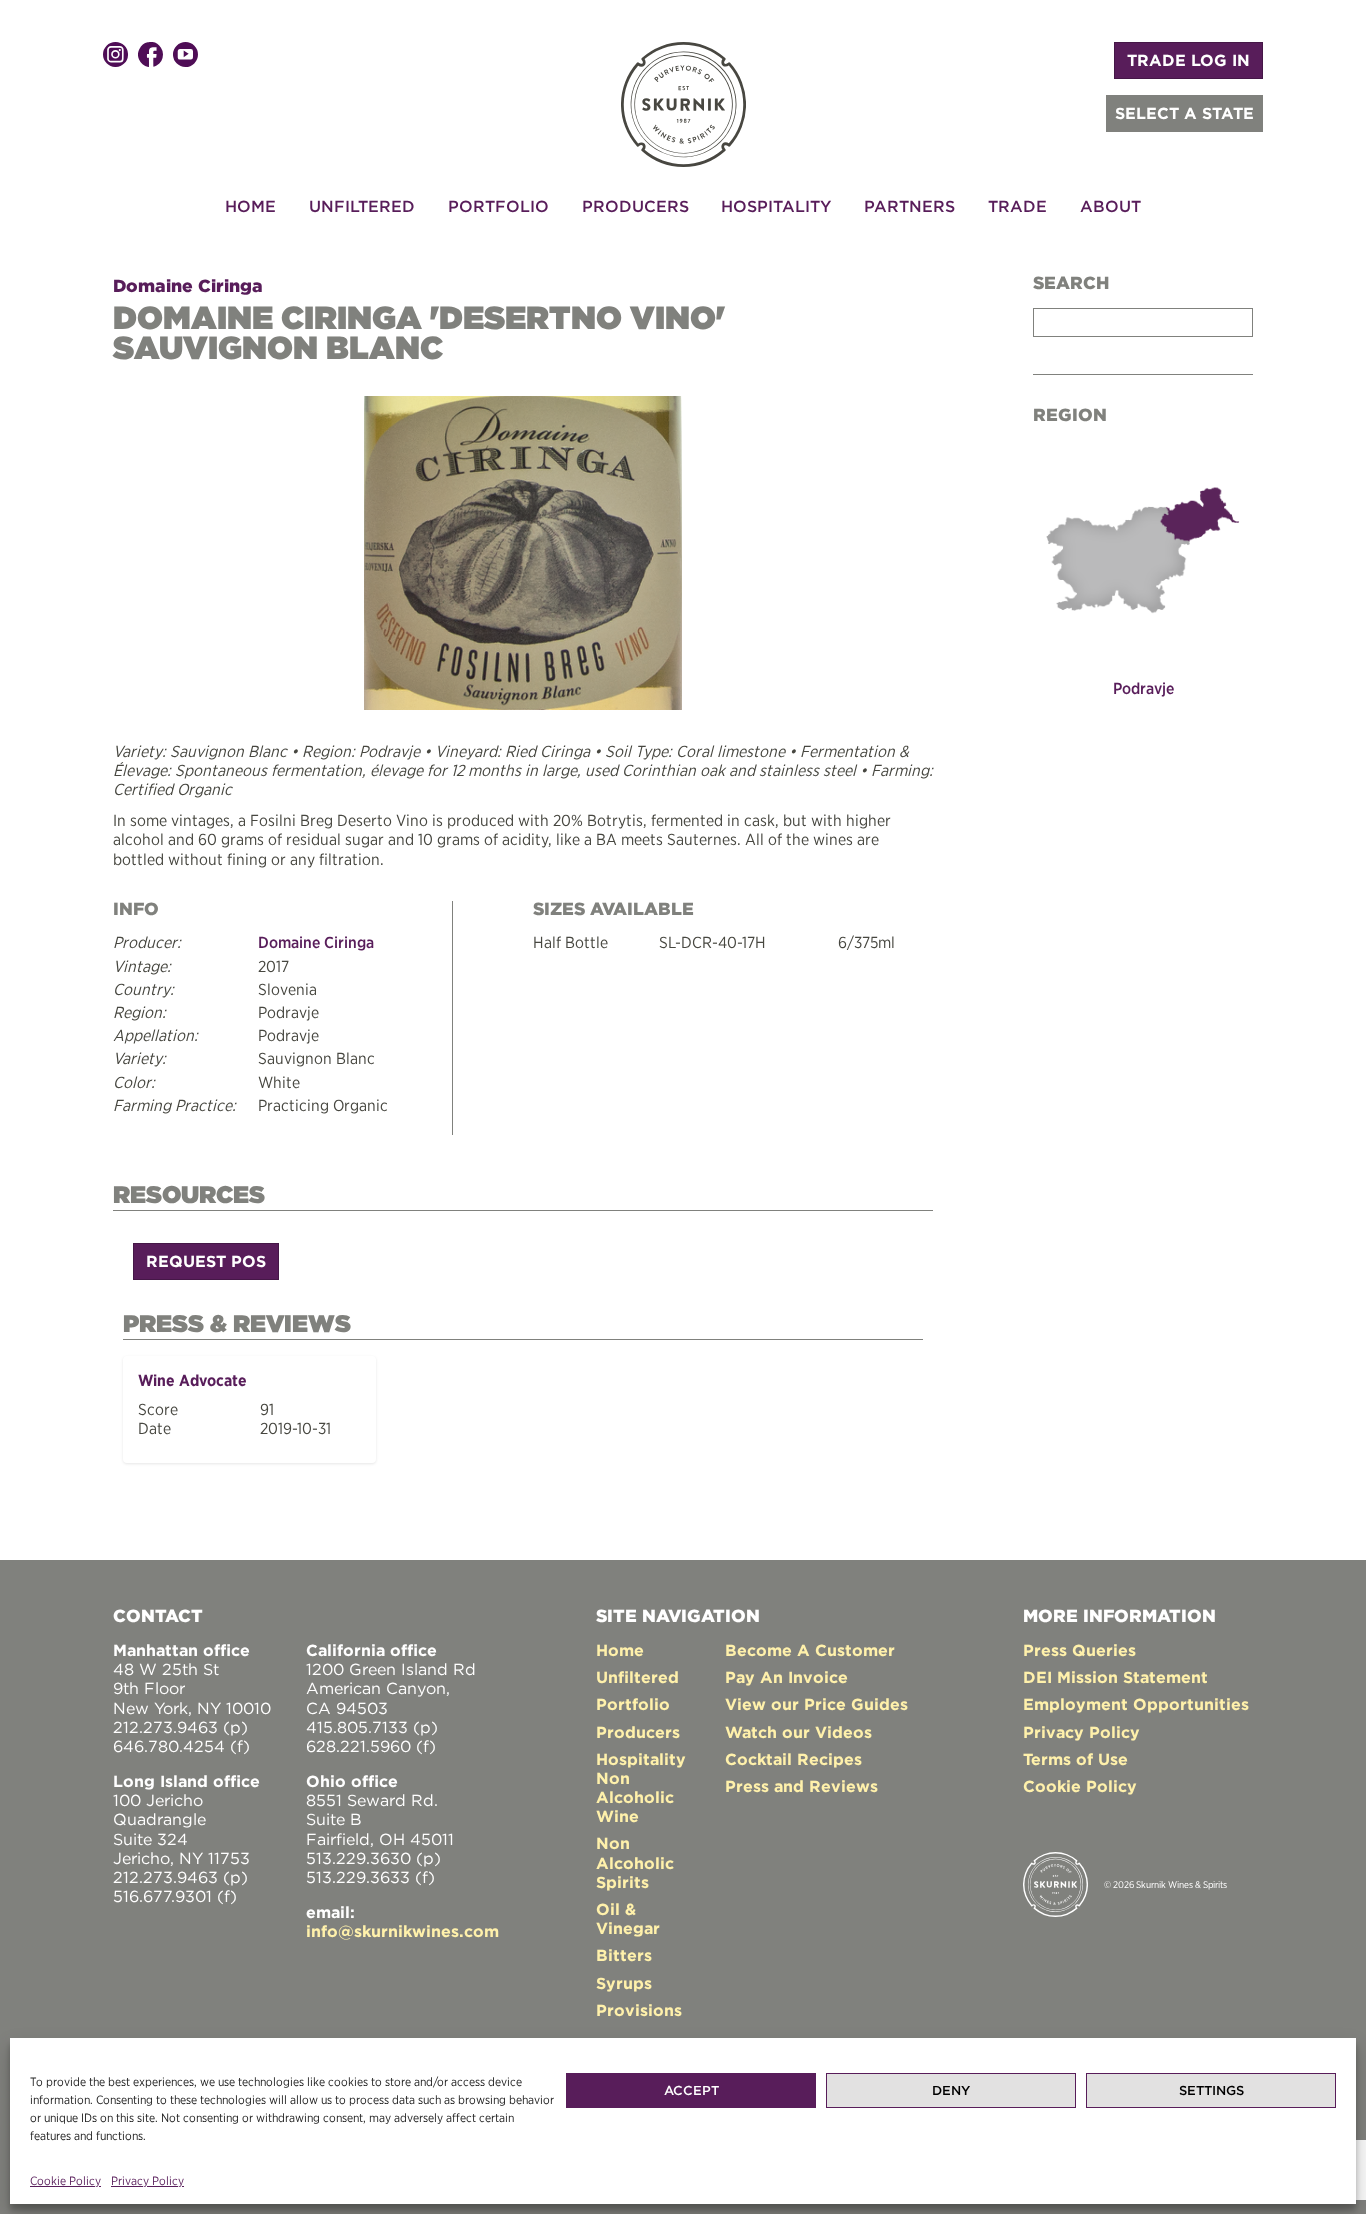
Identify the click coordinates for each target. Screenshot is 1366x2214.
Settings (1211, 2090)
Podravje (1143, 688)
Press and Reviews (801, 1786)
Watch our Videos (798, 1732)
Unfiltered (362, 206)
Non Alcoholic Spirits (635, 1862)
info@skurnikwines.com (402, 1931)
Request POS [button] (206, 1261)
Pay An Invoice (786, 1677)
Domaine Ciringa (188, 285)
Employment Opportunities (1136, 1704)
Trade (1017, 206)
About (1110, 206)
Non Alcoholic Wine (635, 1797)
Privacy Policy (147, 2180)
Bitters (624, 1955)
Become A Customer (810, 1650)
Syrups (624, 1983)
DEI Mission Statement (1115, 1677)
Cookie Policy (65, 2180)
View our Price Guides (816, 1704)
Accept (691, 2090)
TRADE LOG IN (1188, 60)
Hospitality (776, 206)
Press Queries (1079, 1650)
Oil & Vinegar (628, 1918)
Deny (951, 2090)
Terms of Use (1075, 1759)
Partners (909, 206)
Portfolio (498, 206)
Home (250, 206)
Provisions (639, 2010)
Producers (635, 206)
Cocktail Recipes (793, 1759)
